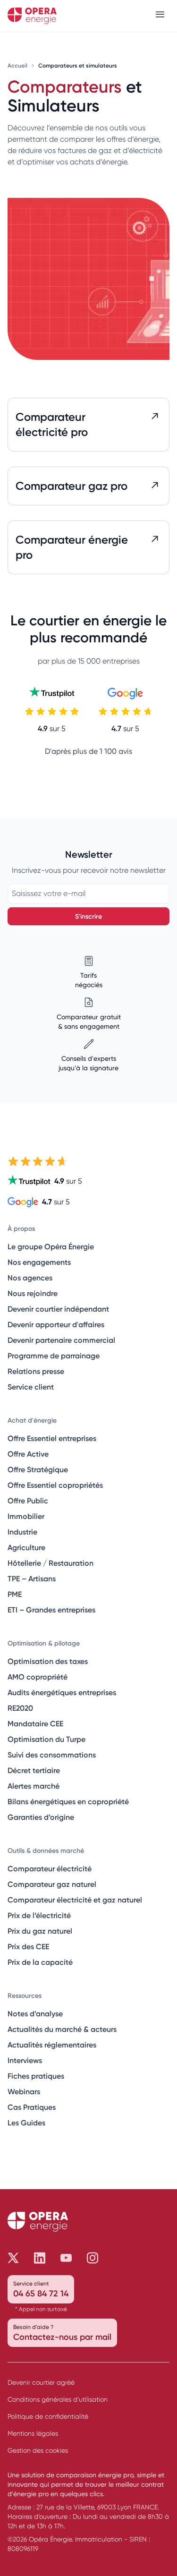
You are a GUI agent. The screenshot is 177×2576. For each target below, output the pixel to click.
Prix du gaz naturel (40, 1931)
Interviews (25, 2060)
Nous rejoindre (33, 1293)
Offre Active (28, 1454)
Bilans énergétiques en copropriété (68, 1801)
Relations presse (36, 1371)
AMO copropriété (38, 1677)
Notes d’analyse (35, 2013)
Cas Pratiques (32, 2107)
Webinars (24, 2091)
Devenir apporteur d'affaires (56, 1324)
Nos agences (30, 1278)
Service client (31, 1387)
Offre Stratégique (38, 1469)
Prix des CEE (28, 1946)
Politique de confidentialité (48, 2416)
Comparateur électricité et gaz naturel (75, 1900)
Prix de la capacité (40, 1962)
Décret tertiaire (34, 1770)
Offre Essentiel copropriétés (55, 1485)
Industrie (22, 1532)
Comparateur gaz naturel (52, 1884)
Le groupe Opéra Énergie (51, 1246)
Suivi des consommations (52, 1755)
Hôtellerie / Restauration (51, 1563)
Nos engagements (39, 1262)
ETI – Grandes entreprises (51, 1610)
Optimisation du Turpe (46, 1739)
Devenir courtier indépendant (58, 1309)
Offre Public (28, 1501)
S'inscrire (88, 916)
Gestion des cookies (38, 2450)
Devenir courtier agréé (41, 2382)
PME (15, 1594)
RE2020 (20, 1708)
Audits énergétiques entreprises (62, 1692)
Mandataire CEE (35, 1723)
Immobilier (26, 1516)
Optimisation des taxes (48, 1661)
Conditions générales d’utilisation (58, 2399)
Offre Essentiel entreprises (52, 1438)
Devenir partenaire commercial (61, 1340)
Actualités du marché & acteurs (62, 2029)
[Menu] (160, 16)
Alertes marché (34, 1786)
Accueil (18, 65)
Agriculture (26, 1547)
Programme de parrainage (54, 1356)
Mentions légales (33, 2433)
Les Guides (26, 2123)
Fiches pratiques (36, 2076)
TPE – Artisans (32, 1578)
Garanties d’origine (41, 1817)
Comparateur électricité (50, 1868)
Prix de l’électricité (39, 1915)
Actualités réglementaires (52, 2045)
